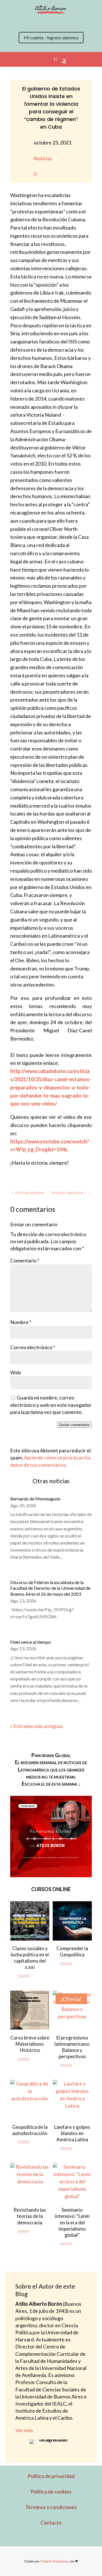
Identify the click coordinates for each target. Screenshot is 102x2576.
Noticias (43, 158)
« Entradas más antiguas (37, 1726)
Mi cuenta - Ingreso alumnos (51, 37)
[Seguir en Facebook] (45, 22)
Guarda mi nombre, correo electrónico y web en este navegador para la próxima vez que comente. (51, 1405)
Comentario (25, 1260)
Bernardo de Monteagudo (35, 1499)
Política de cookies (51, 2491)
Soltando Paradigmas (54, 2561)
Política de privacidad (51, 2476)
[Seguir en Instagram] (34, 22)
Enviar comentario (74, 1425)
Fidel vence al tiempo (31, 1642)
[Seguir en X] (23, 22)
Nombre (21, 1322)
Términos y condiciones (51, 2507)
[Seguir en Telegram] (79, 22)
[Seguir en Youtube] (57, 22)
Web (16, 1372)
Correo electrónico (33, 1347)
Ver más (24, 2430)
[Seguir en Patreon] (68, 22)
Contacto (51, 2523)
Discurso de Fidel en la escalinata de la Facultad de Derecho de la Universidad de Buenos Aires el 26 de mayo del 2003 (50, 1588)
